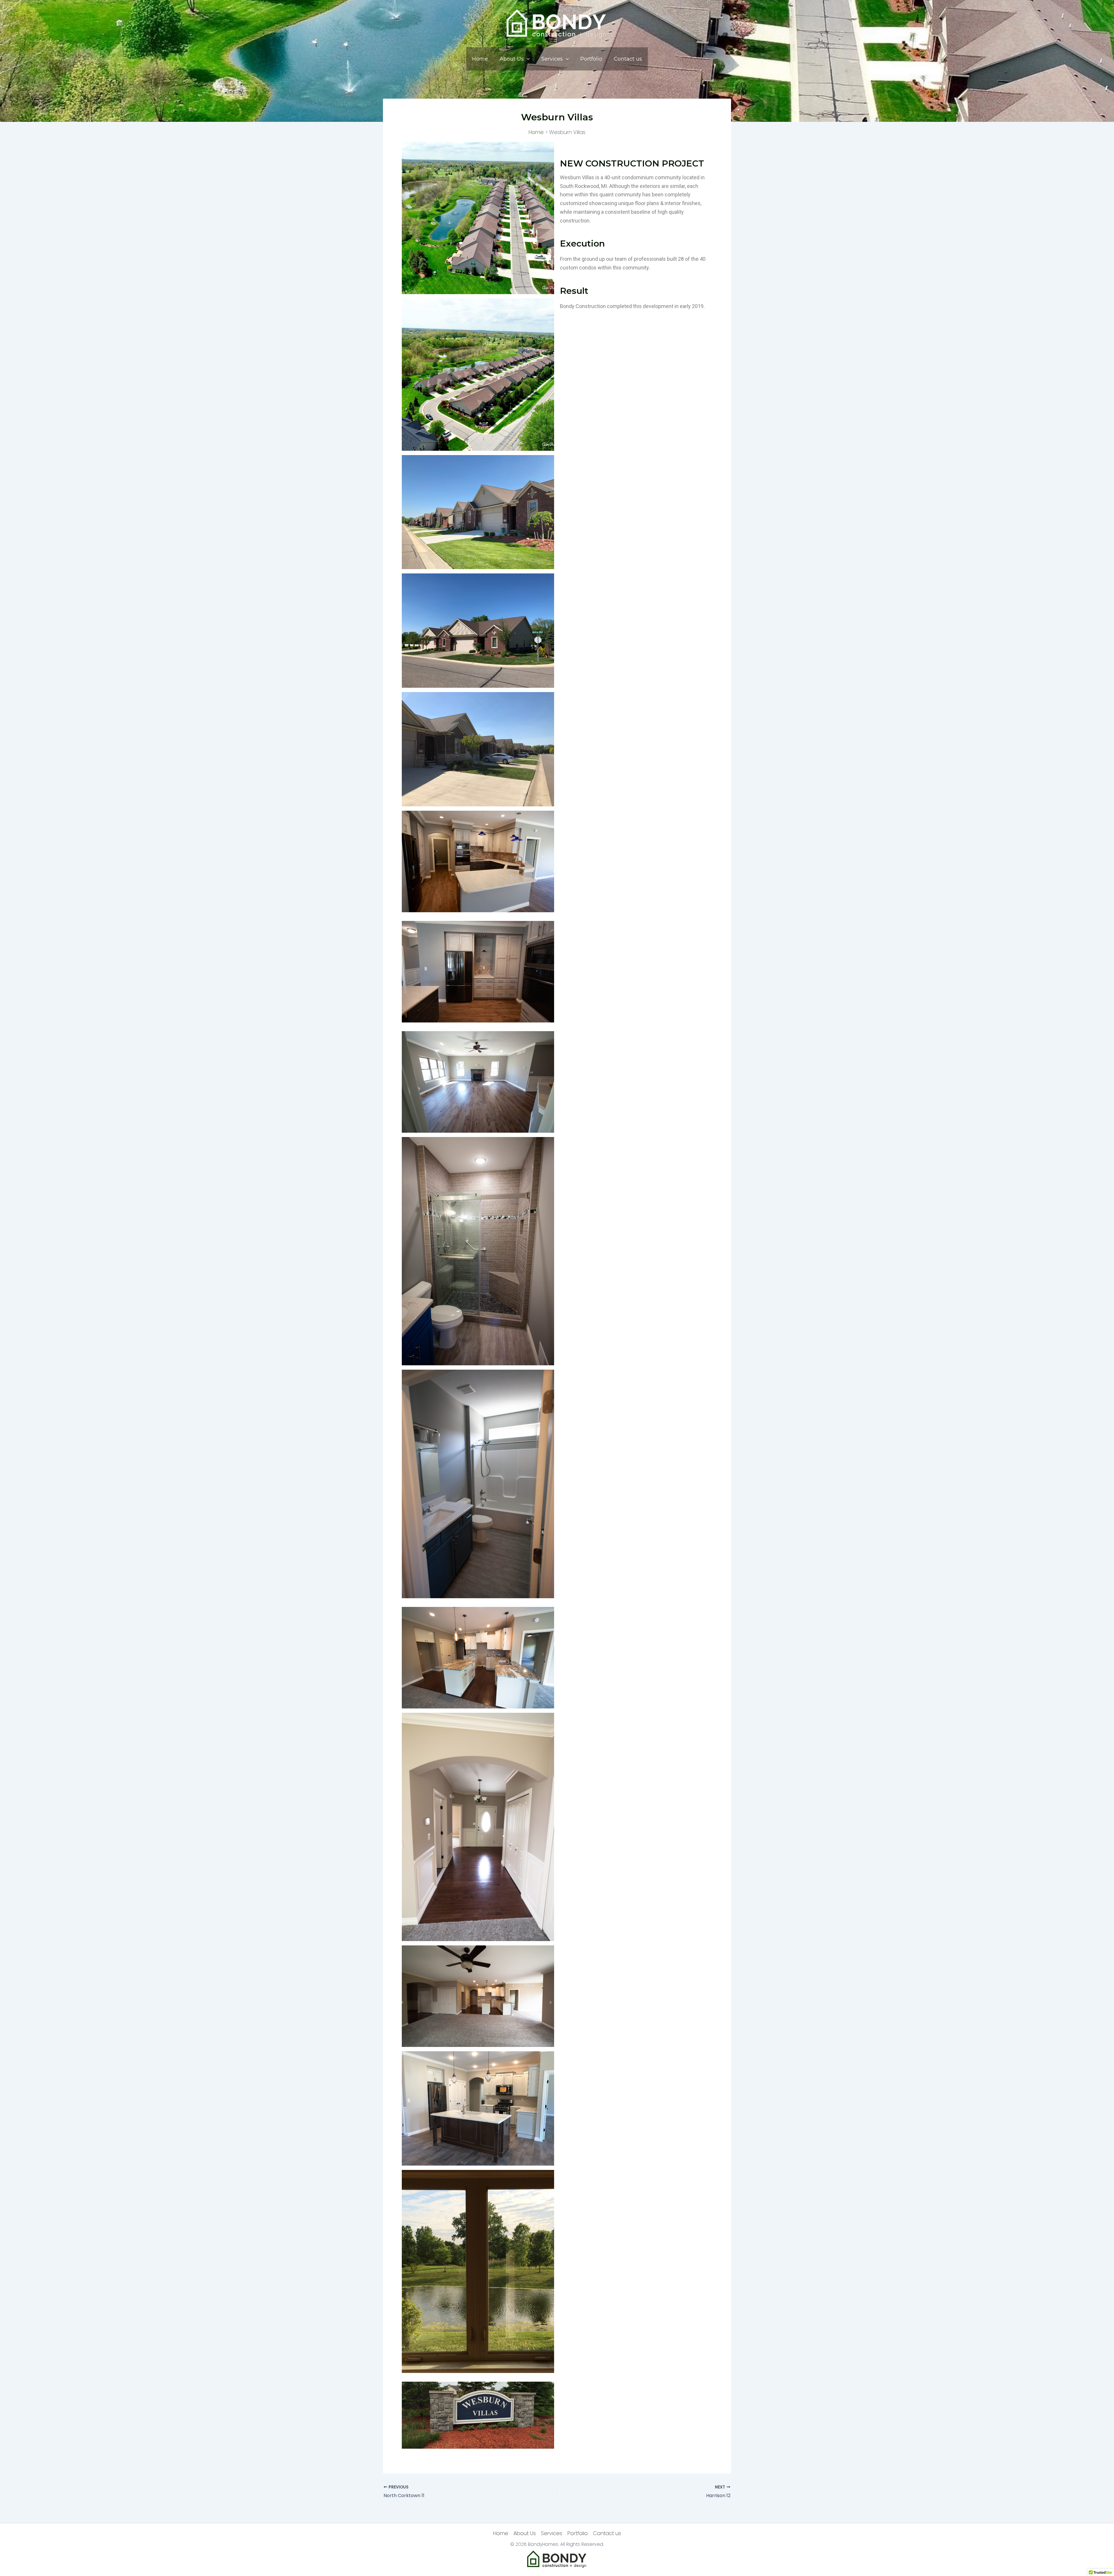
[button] (527, 59)
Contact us (628, 59)
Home (480, 59)
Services (552, 59)
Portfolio (591, 59)
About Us (512, 59)
